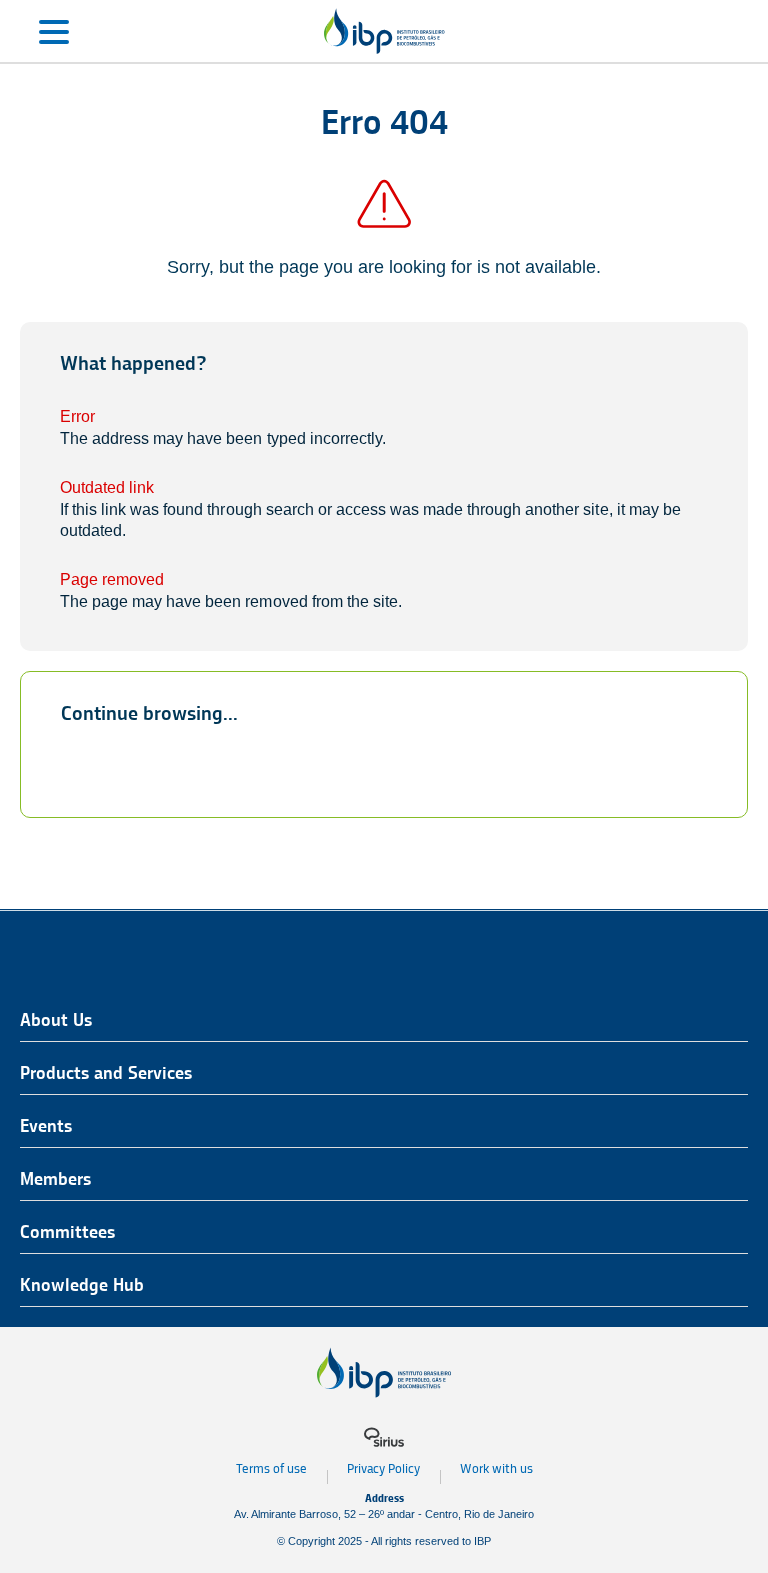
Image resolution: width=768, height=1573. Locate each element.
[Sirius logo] (384, 1437)
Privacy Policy (383, 1468)
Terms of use (271, 1468)
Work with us (496, 1468)
